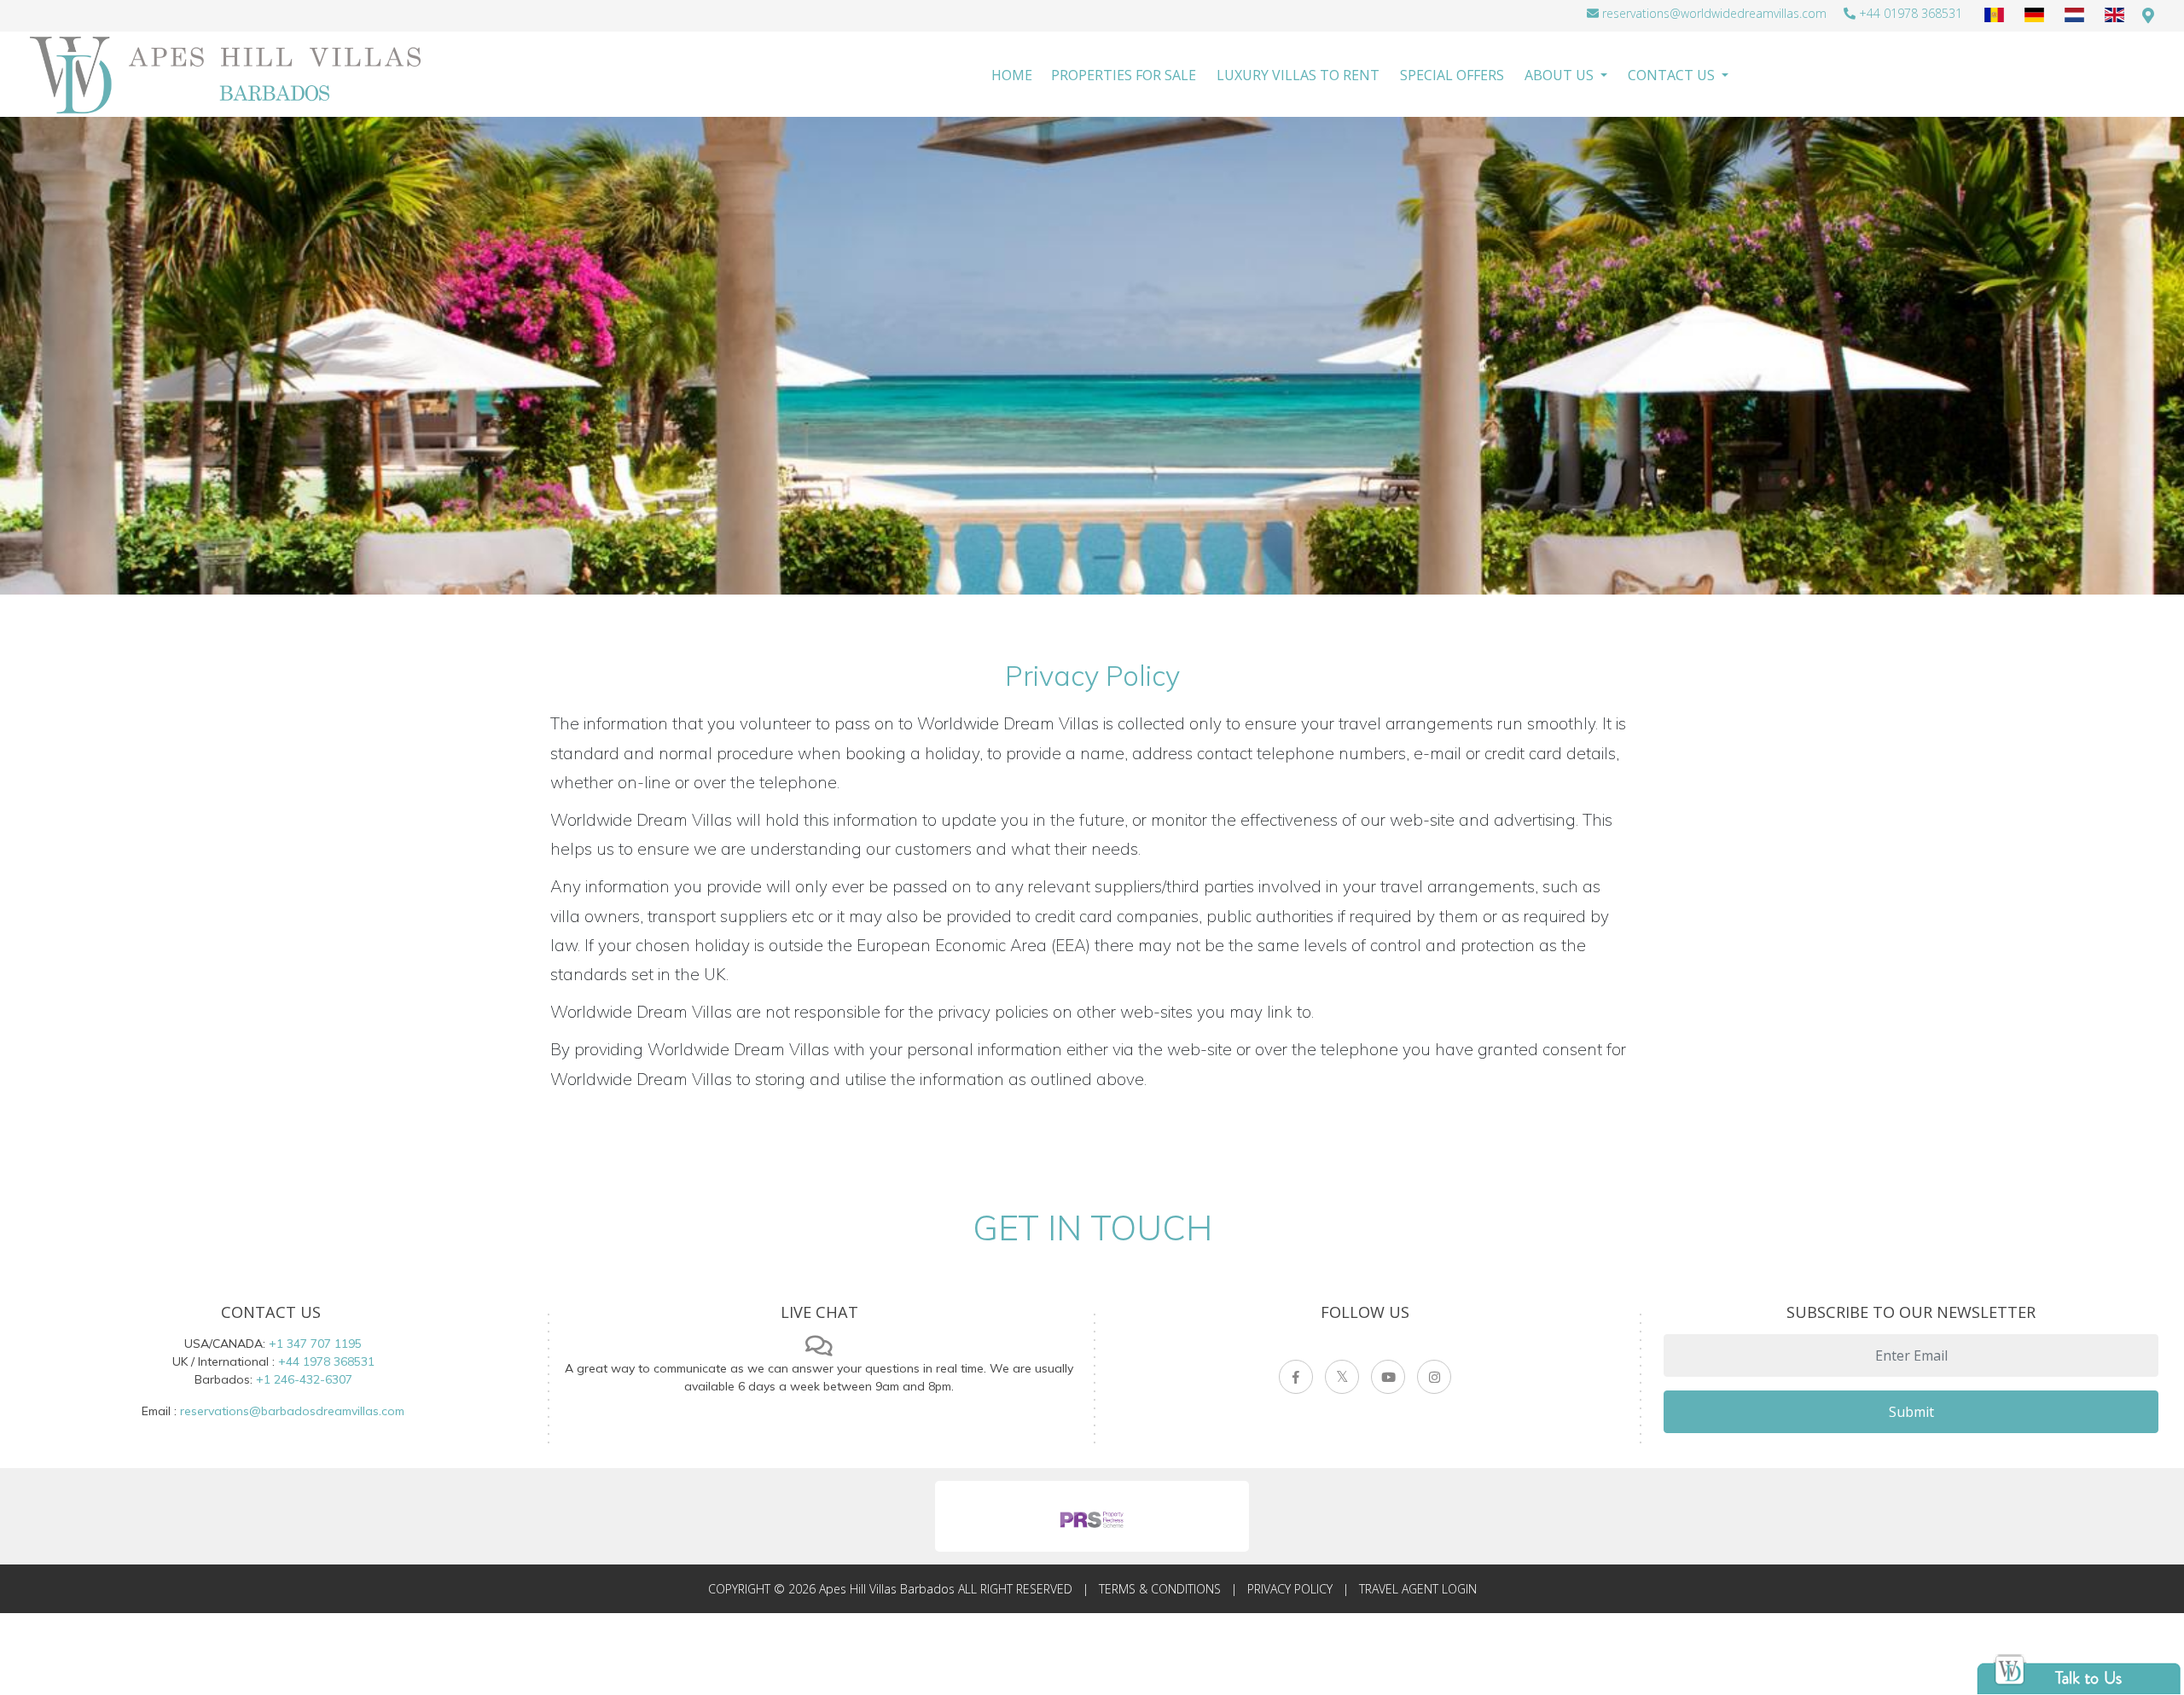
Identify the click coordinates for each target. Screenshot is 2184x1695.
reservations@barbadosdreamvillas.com (292, 1411)
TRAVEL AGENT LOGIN (1418, 1589)
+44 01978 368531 (1911, 13)
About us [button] (1561, 75)
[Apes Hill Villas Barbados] (227, 75)
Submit (1911, 1412)
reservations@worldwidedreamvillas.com (1714, 13)
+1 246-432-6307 (304, 1379)
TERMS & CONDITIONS (1160, 1589)
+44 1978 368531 (326, 1361)
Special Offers (1452, 75)
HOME (1012, 75)
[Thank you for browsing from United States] (2148, 15)
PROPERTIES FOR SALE (1124, 75)
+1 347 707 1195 (315, 1344)
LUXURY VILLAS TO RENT (1298, 75)
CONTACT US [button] (1673, 75)
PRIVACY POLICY (1290, 1589)
